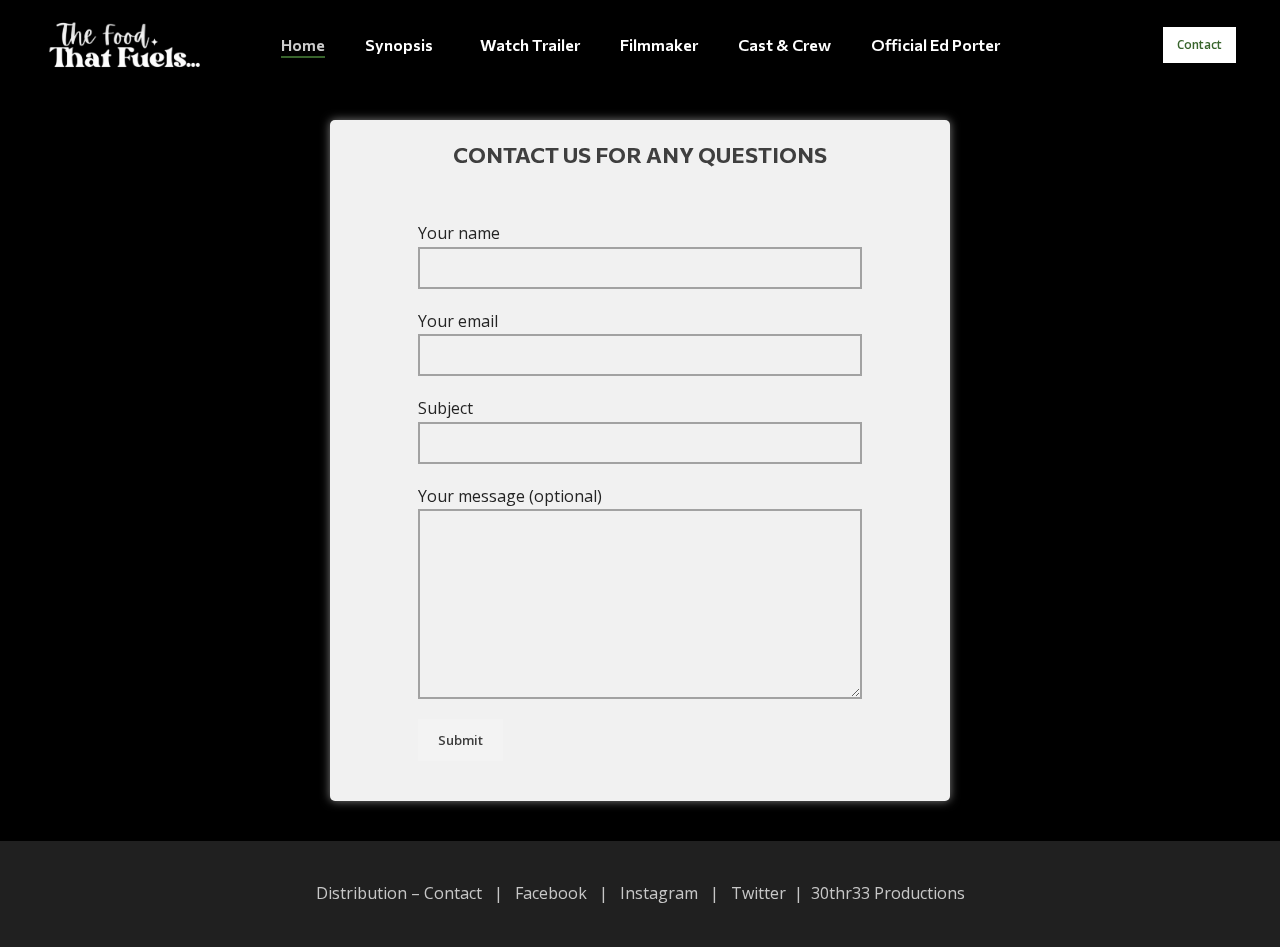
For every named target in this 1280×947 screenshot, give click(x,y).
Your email (458, 321)
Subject (445, 408)
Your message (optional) (510, 496)
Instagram (659, 893)
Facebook (551, 893)
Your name (459, 233)
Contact (1199, 44)
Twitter (758, 893)
